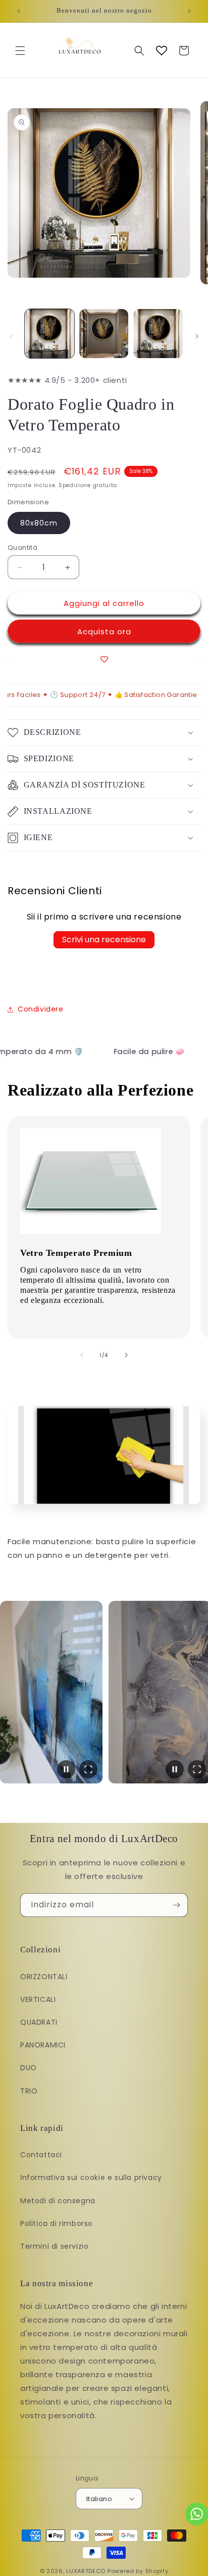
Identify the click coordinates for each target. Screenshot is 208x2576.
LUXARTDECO (86, 2571)
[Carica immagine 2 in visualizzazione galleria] (104, 334)
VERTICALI (38, 1999)
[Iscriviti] (176, 1905)
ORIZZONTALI (44, 1977)
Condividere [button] (41, 1009)
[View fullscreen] (88, 1769)
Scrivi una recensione (104, 940)
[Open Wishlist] (162, 51)
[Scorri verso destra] (197, 336)
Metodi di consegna (58, 2201)
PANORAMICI (43, 2045)
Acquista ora (104, 631)
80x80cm (39, 523)
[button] (20, 51)
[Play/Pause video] (66, 1769)
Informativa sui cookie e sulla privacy (91, 2177)
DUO (29, 2068)
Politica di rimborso (57, 2223)
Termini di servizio (54, 2246)
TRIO (29, 2091)
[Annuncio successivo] (189, 11)
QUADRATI (39, 2022)
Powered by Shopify (138, 2571)
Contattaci (41, 2155)
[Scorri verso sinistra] (11, 336)
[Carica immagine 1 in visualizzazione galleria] (49, 334)
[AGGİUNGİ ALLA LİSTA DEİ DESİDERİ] (104, 659)
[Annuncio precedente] (19, 11)
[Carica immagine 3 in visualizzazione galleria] (158, 334)
